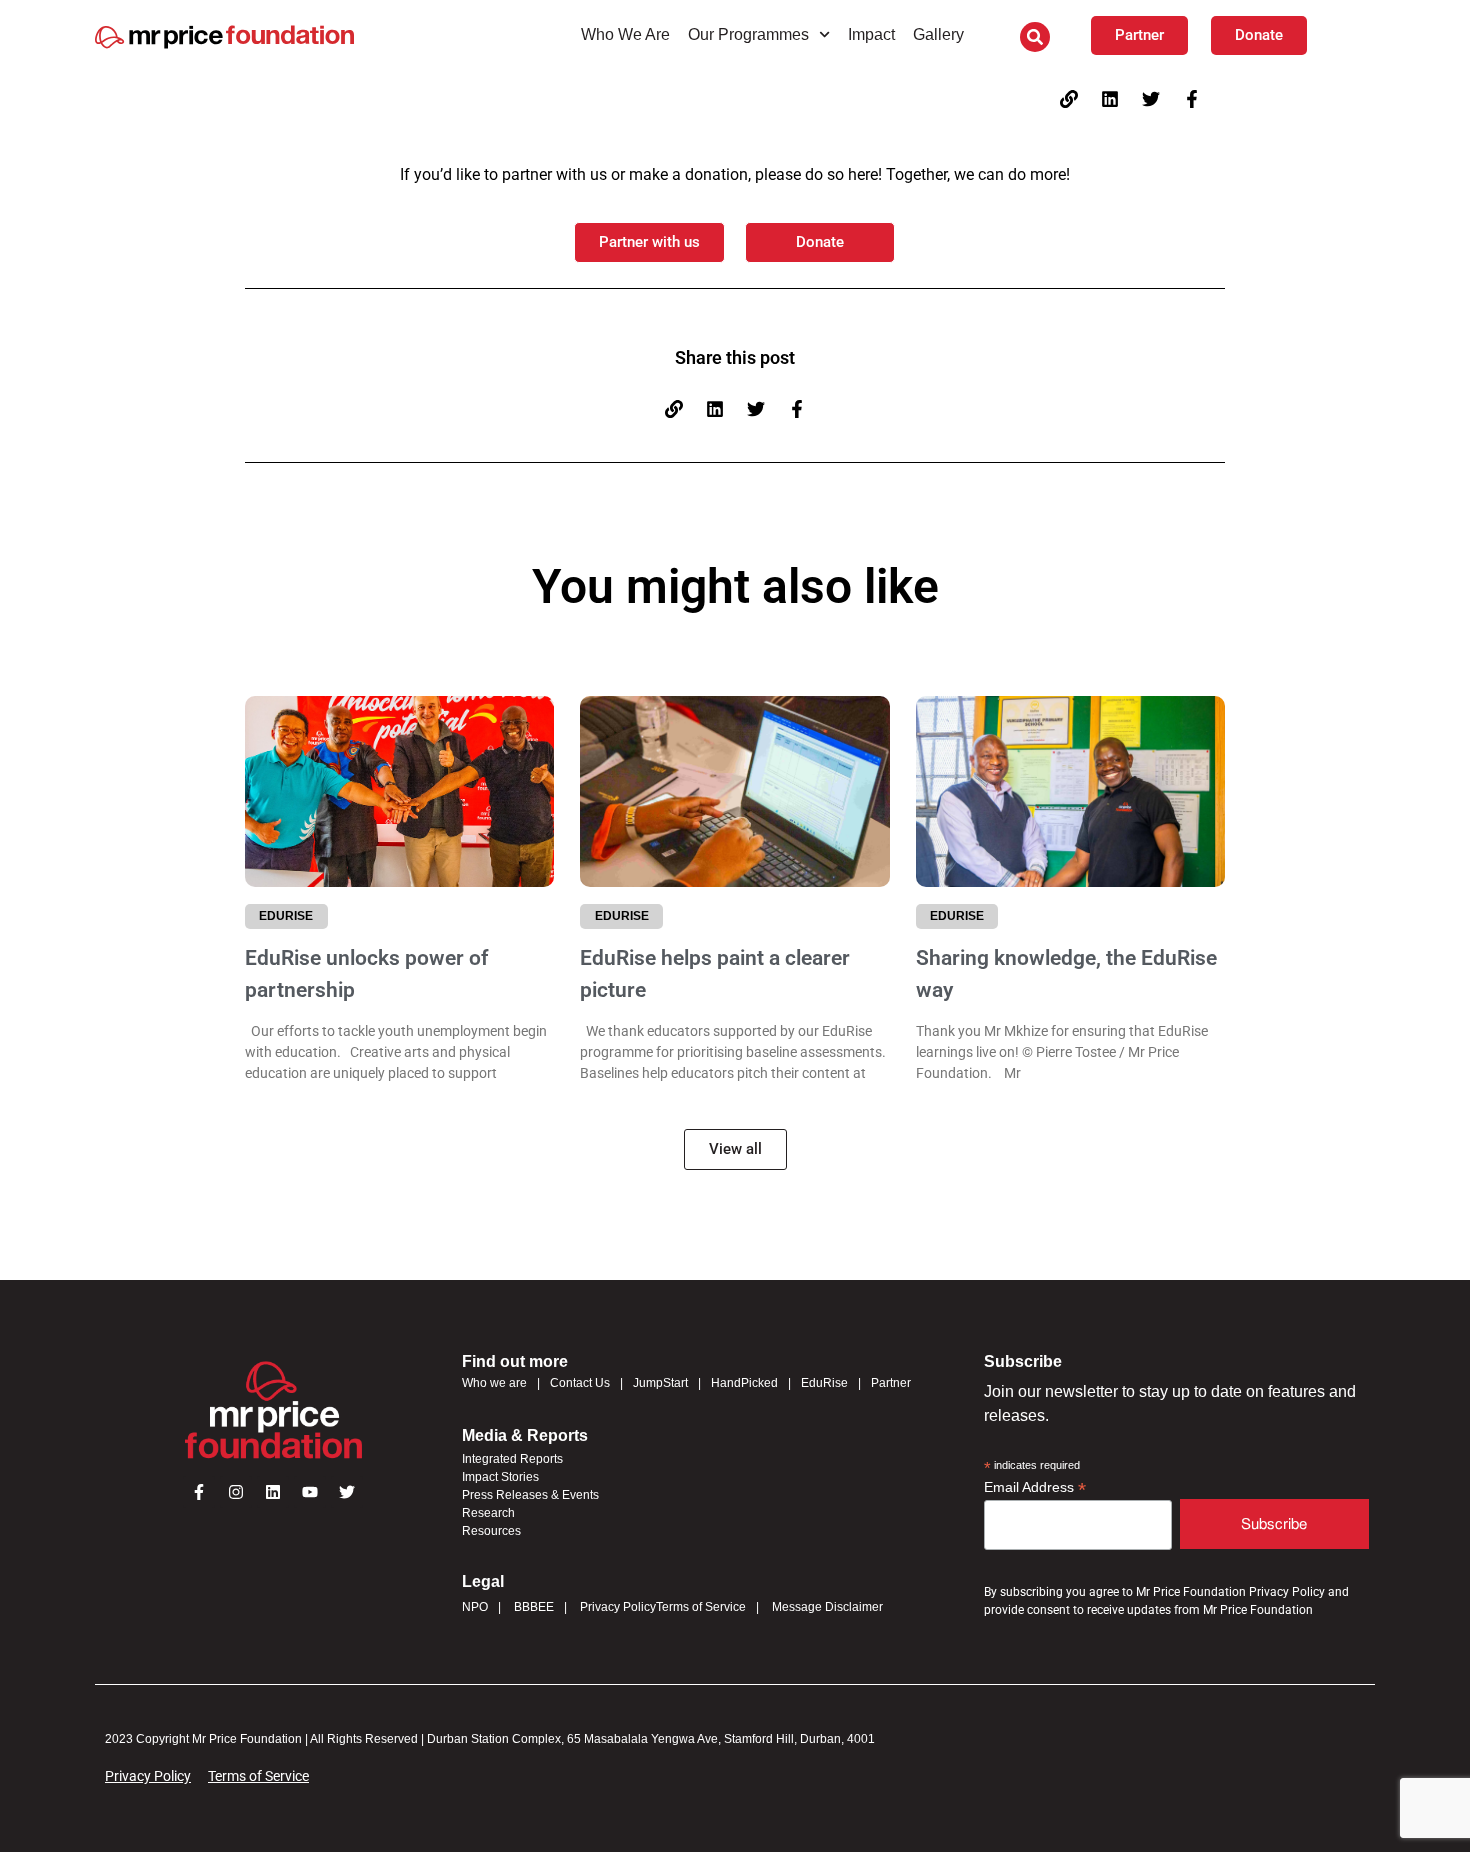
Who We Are (625, 34)
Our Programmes (748, 34)
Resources (491, 1531)
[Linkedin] (1110, 99)
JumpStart (660, 1383)
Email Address (1035, 1487)
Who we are (494, 1383)
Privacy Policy (618, 1607)
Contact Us (580, 1383)
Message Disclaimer (827, 1607)
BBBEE (534, 1607)
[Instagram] (236, 1492)
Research (488, 1513)
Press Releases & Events (530, 1495)
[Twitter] (1151, 99)
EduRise (824, 1383)
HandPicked (744, 1383)
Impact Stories (500, 1477)
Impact (871, 34)
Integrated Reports (512, 1459)
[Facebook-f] (1192, 99)
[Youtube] (310, 1492)
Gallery (938, 34)
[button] (1035, 37)
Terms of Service (701, 1607)
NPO (475, 1607)
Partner (891, 1383)
